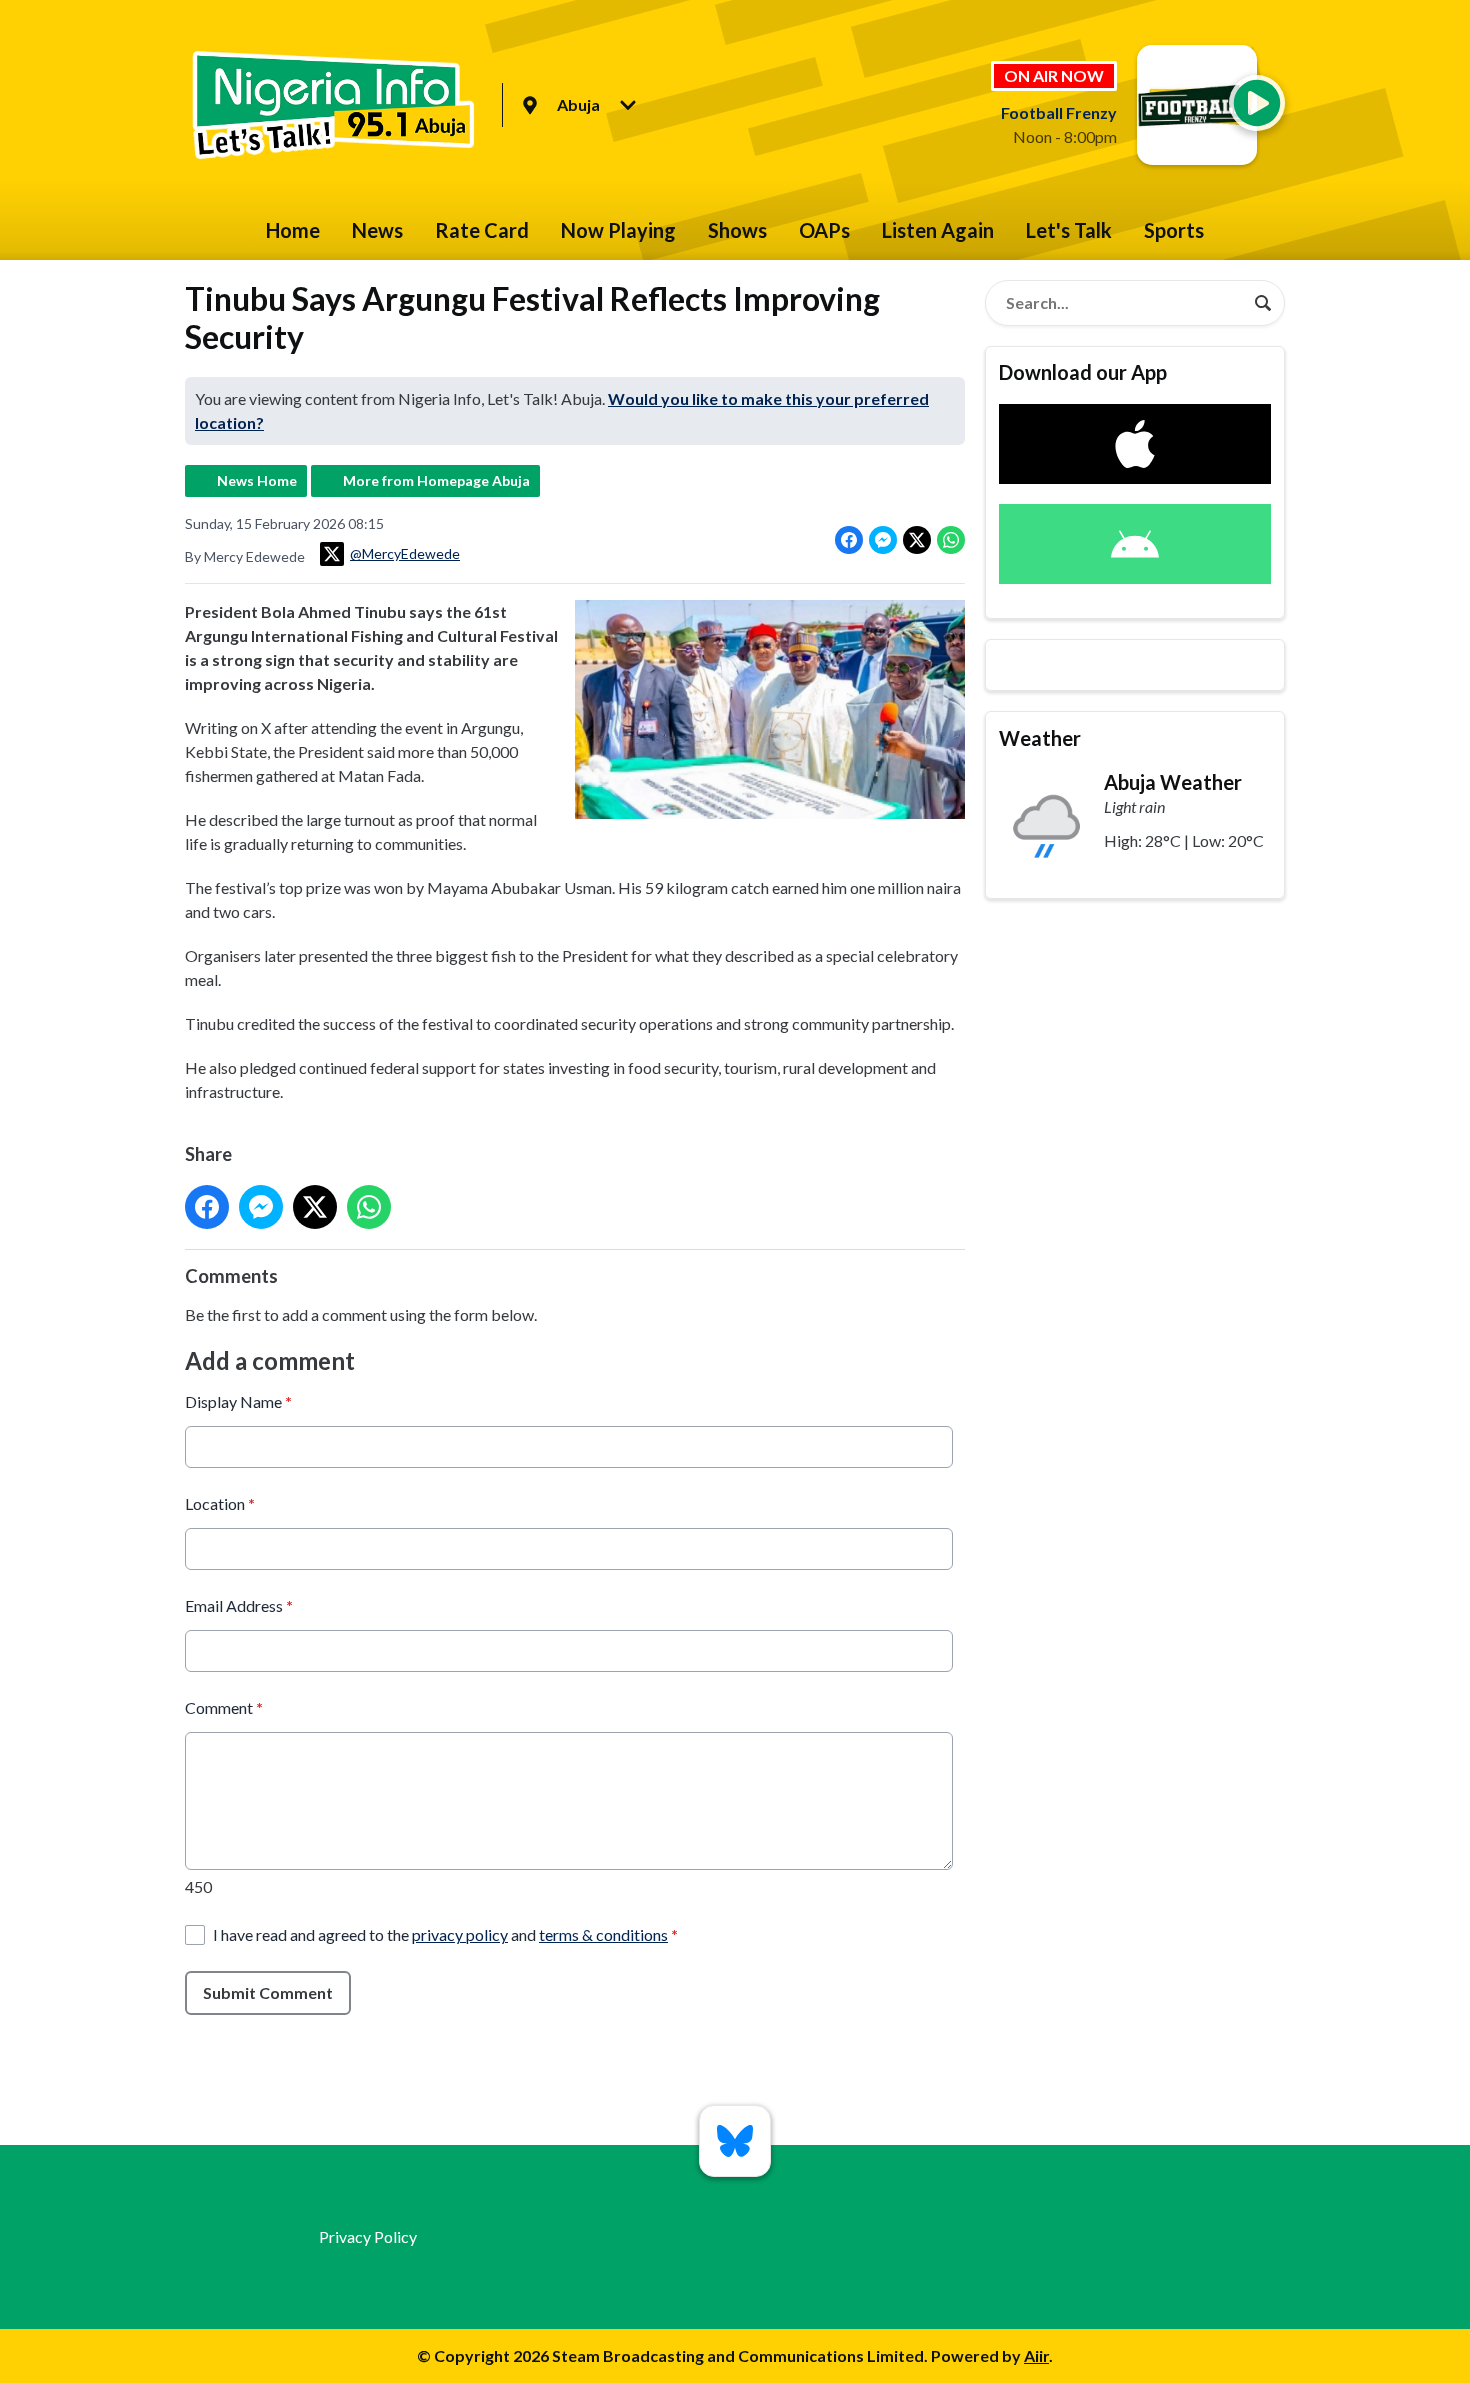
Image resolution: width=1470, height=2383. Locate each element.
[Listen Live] (1257, 103)
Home (293, 230)
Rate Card (482, 230)
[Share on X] (917, 540)
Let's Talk (1069, 230)
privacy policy (460, 1934)
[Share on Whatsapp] (951, 540)
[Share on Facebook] (849, 540)
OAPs (824, 230)
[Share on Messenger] (883, 540)
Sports (1174, 230)
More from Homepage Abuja (436, 480)
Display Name (238, 1401)
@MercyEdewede (405, 553)
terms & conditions (603, 1934)
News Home (257, 480)
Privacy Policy (368, 2236)
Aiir (1036, 2355)
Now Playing (618, 230)
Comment (224, 1707)
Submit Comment (268, 1992)
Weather (1040, 738)
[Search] (1263, 303)
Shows (737, 230)
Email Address (239, 1605)
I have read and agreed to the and (445, 1934)
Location (220, 1503)
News (377, 230)
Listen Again (938, 230)
